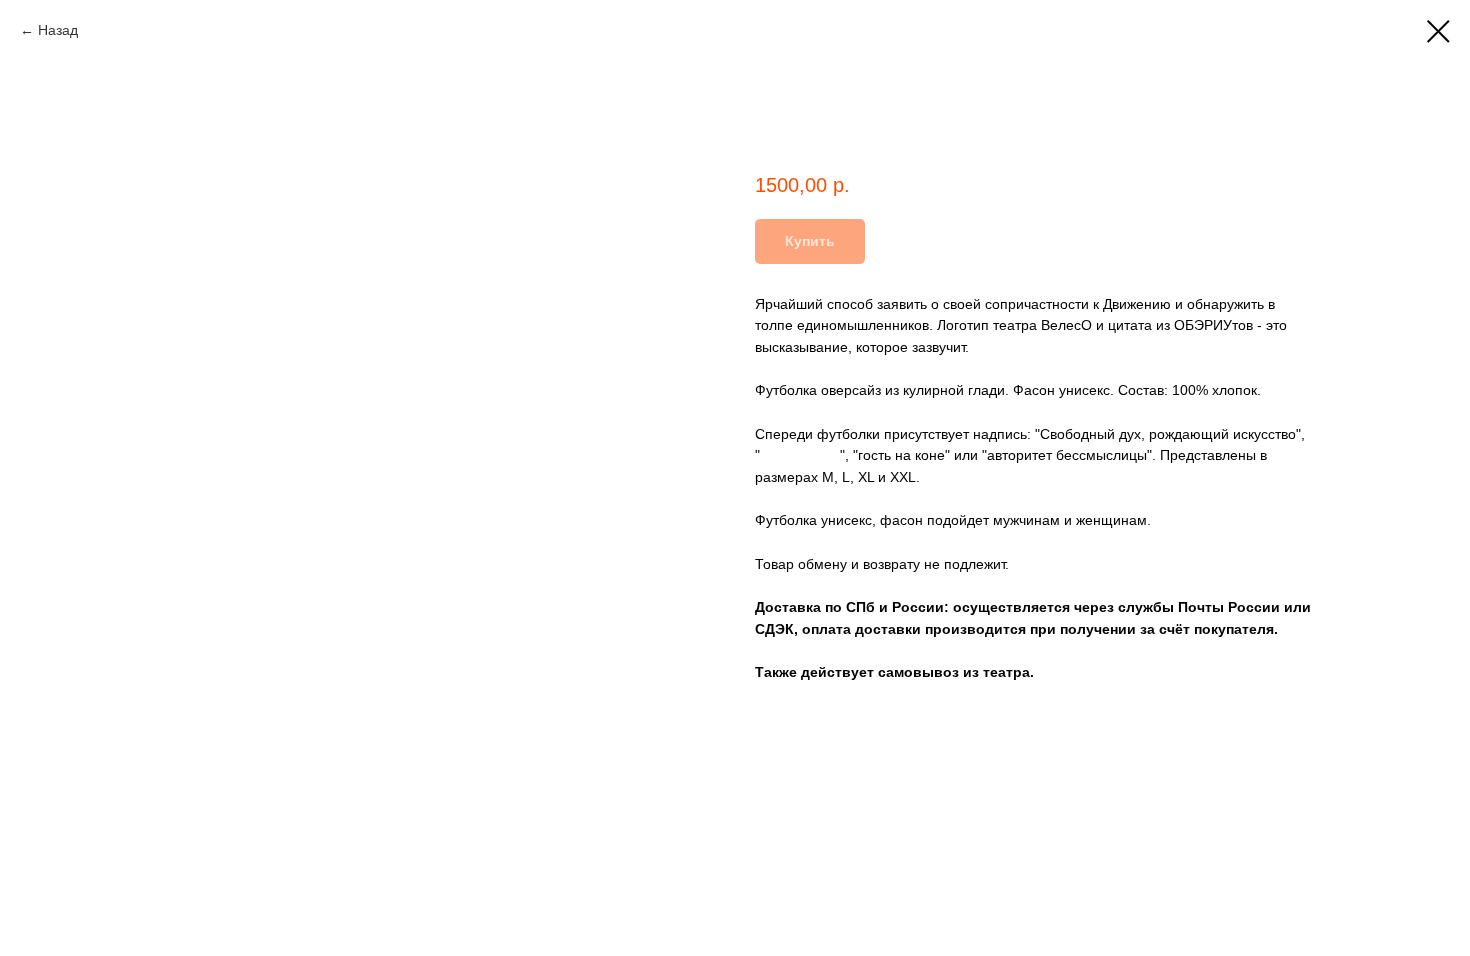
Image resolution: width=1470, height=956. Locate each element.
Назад (58, 30)
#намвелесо (800, 455)
